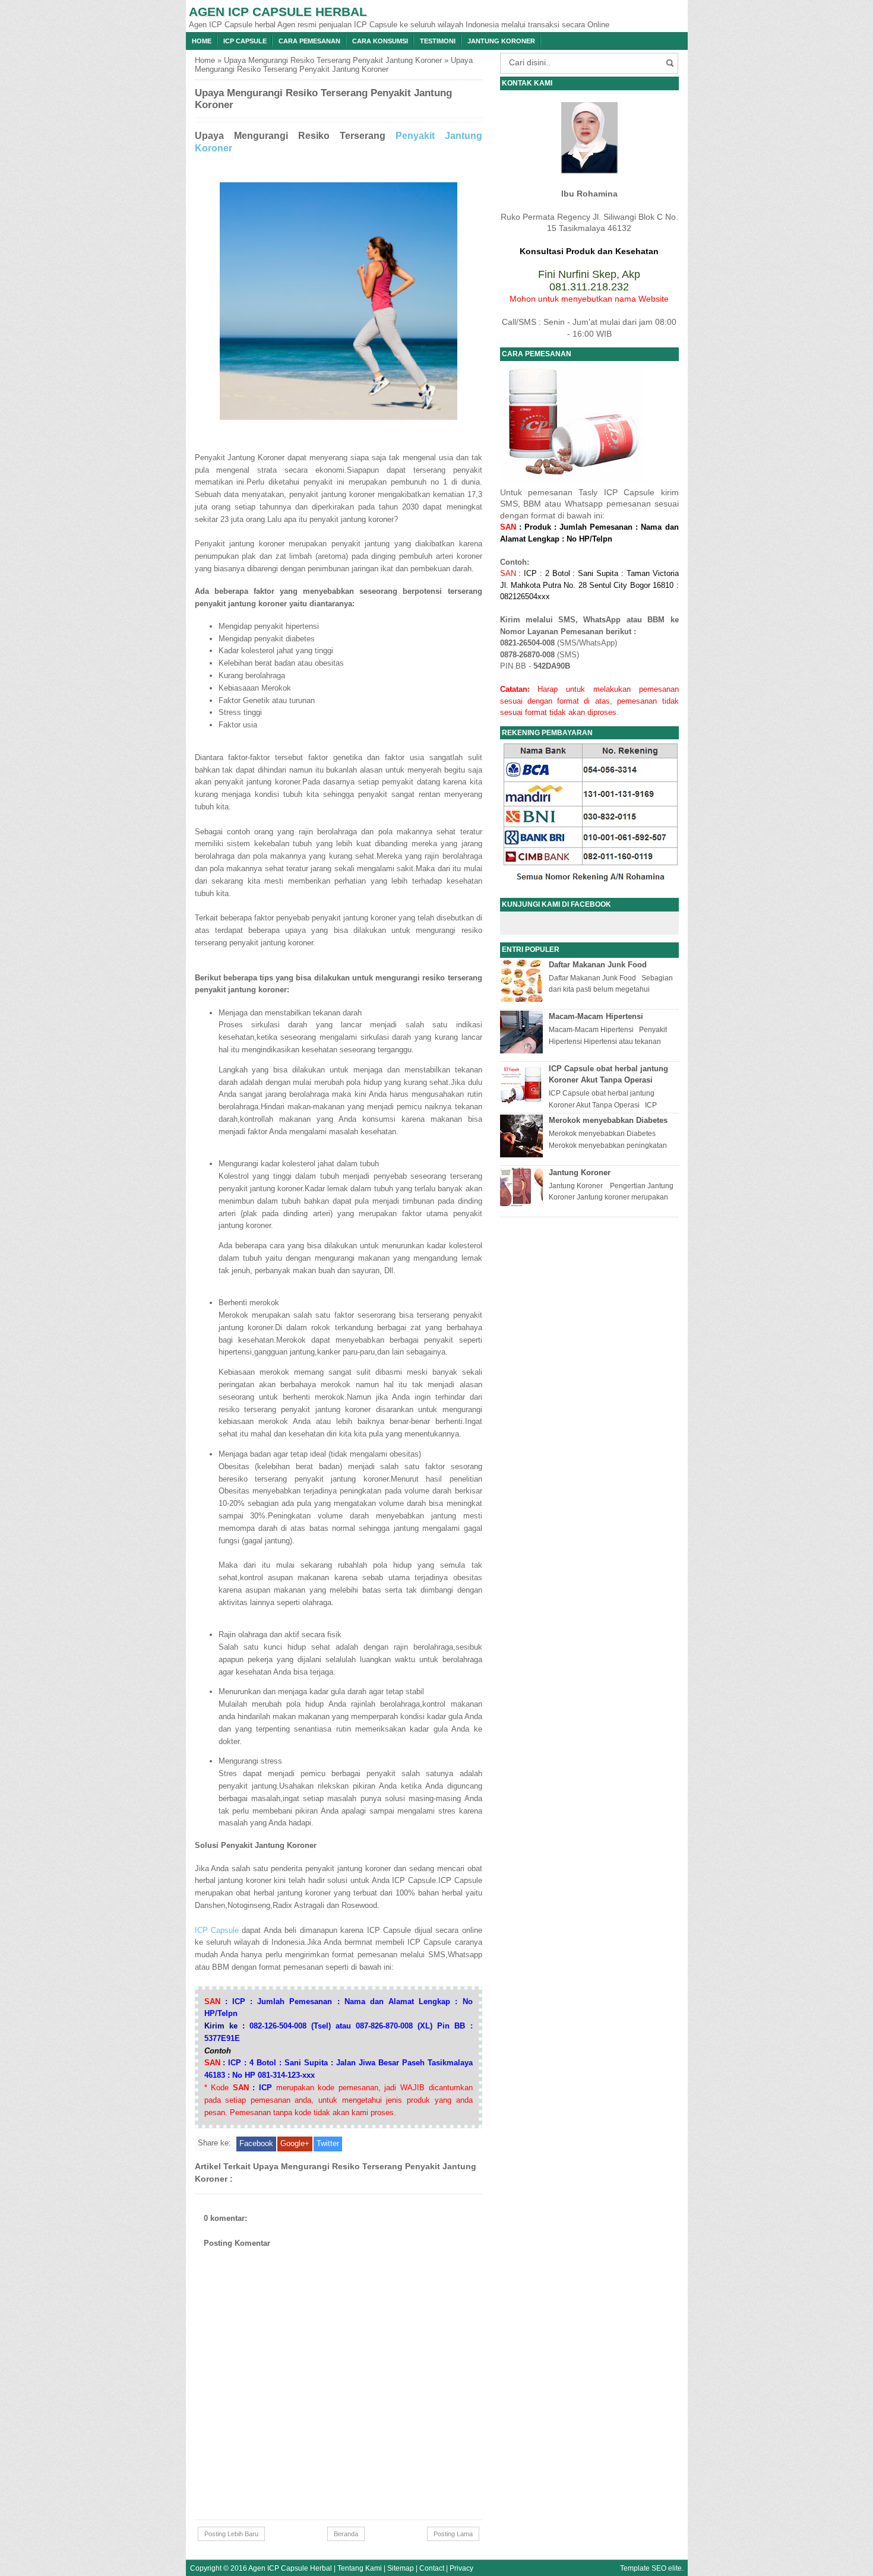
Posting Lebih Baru (231, 2534)
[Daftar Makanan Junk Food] (523, 999)
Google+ (295, 2143)
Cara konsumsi (380, 41)
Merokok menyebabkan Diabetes (608, 1120)
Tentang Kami (360, 2568)
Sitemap (401, 2568)
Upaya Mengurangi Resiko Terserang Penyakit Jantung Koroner (333, 60)
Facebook (256, 2143)
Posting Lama (453, 2534)
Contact (432, 2568)
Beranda (346, 2534)
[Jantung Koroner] (523, 1207)
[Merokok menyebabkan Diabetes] (523, 1155)
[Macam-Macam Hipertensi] (523, 1051)
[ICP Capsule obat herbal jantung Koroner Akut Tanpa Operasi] (523, 1103)
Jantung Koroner (501, 41)
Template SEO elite (651, 2568)
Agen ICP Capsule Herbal (278, 12)
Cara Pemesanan (309, 41)
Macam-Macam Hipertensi (596, 1016)
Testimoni (438, 41)
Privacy (461, 2568)
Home (202, 41)
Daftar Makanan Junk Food (598, 965)
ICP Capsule (245, 41)
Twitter (328, 2143)
